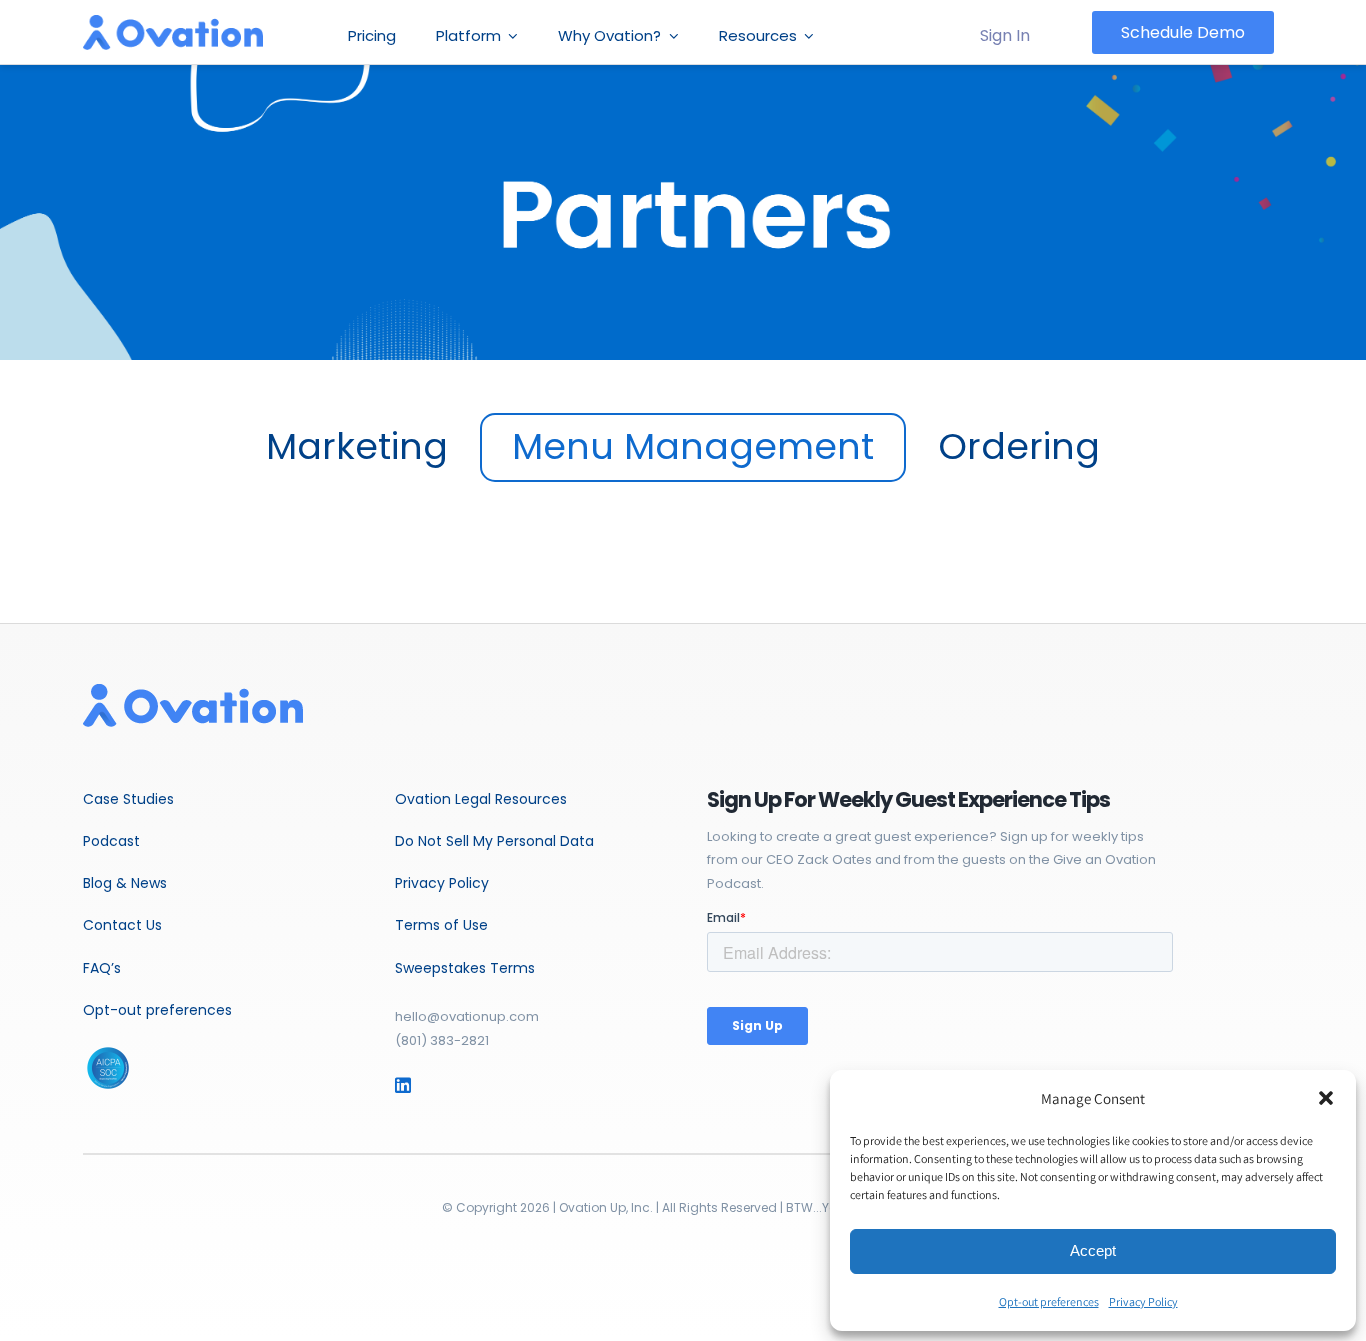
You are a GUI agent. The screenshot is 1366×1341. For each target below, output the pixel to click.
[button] (1326, 1098)
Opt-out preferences (1049, 1301)
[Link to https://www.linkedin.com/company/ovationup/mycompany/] (431, 1085)
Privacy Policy (1143, 1301)
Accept (1093, 1250)
